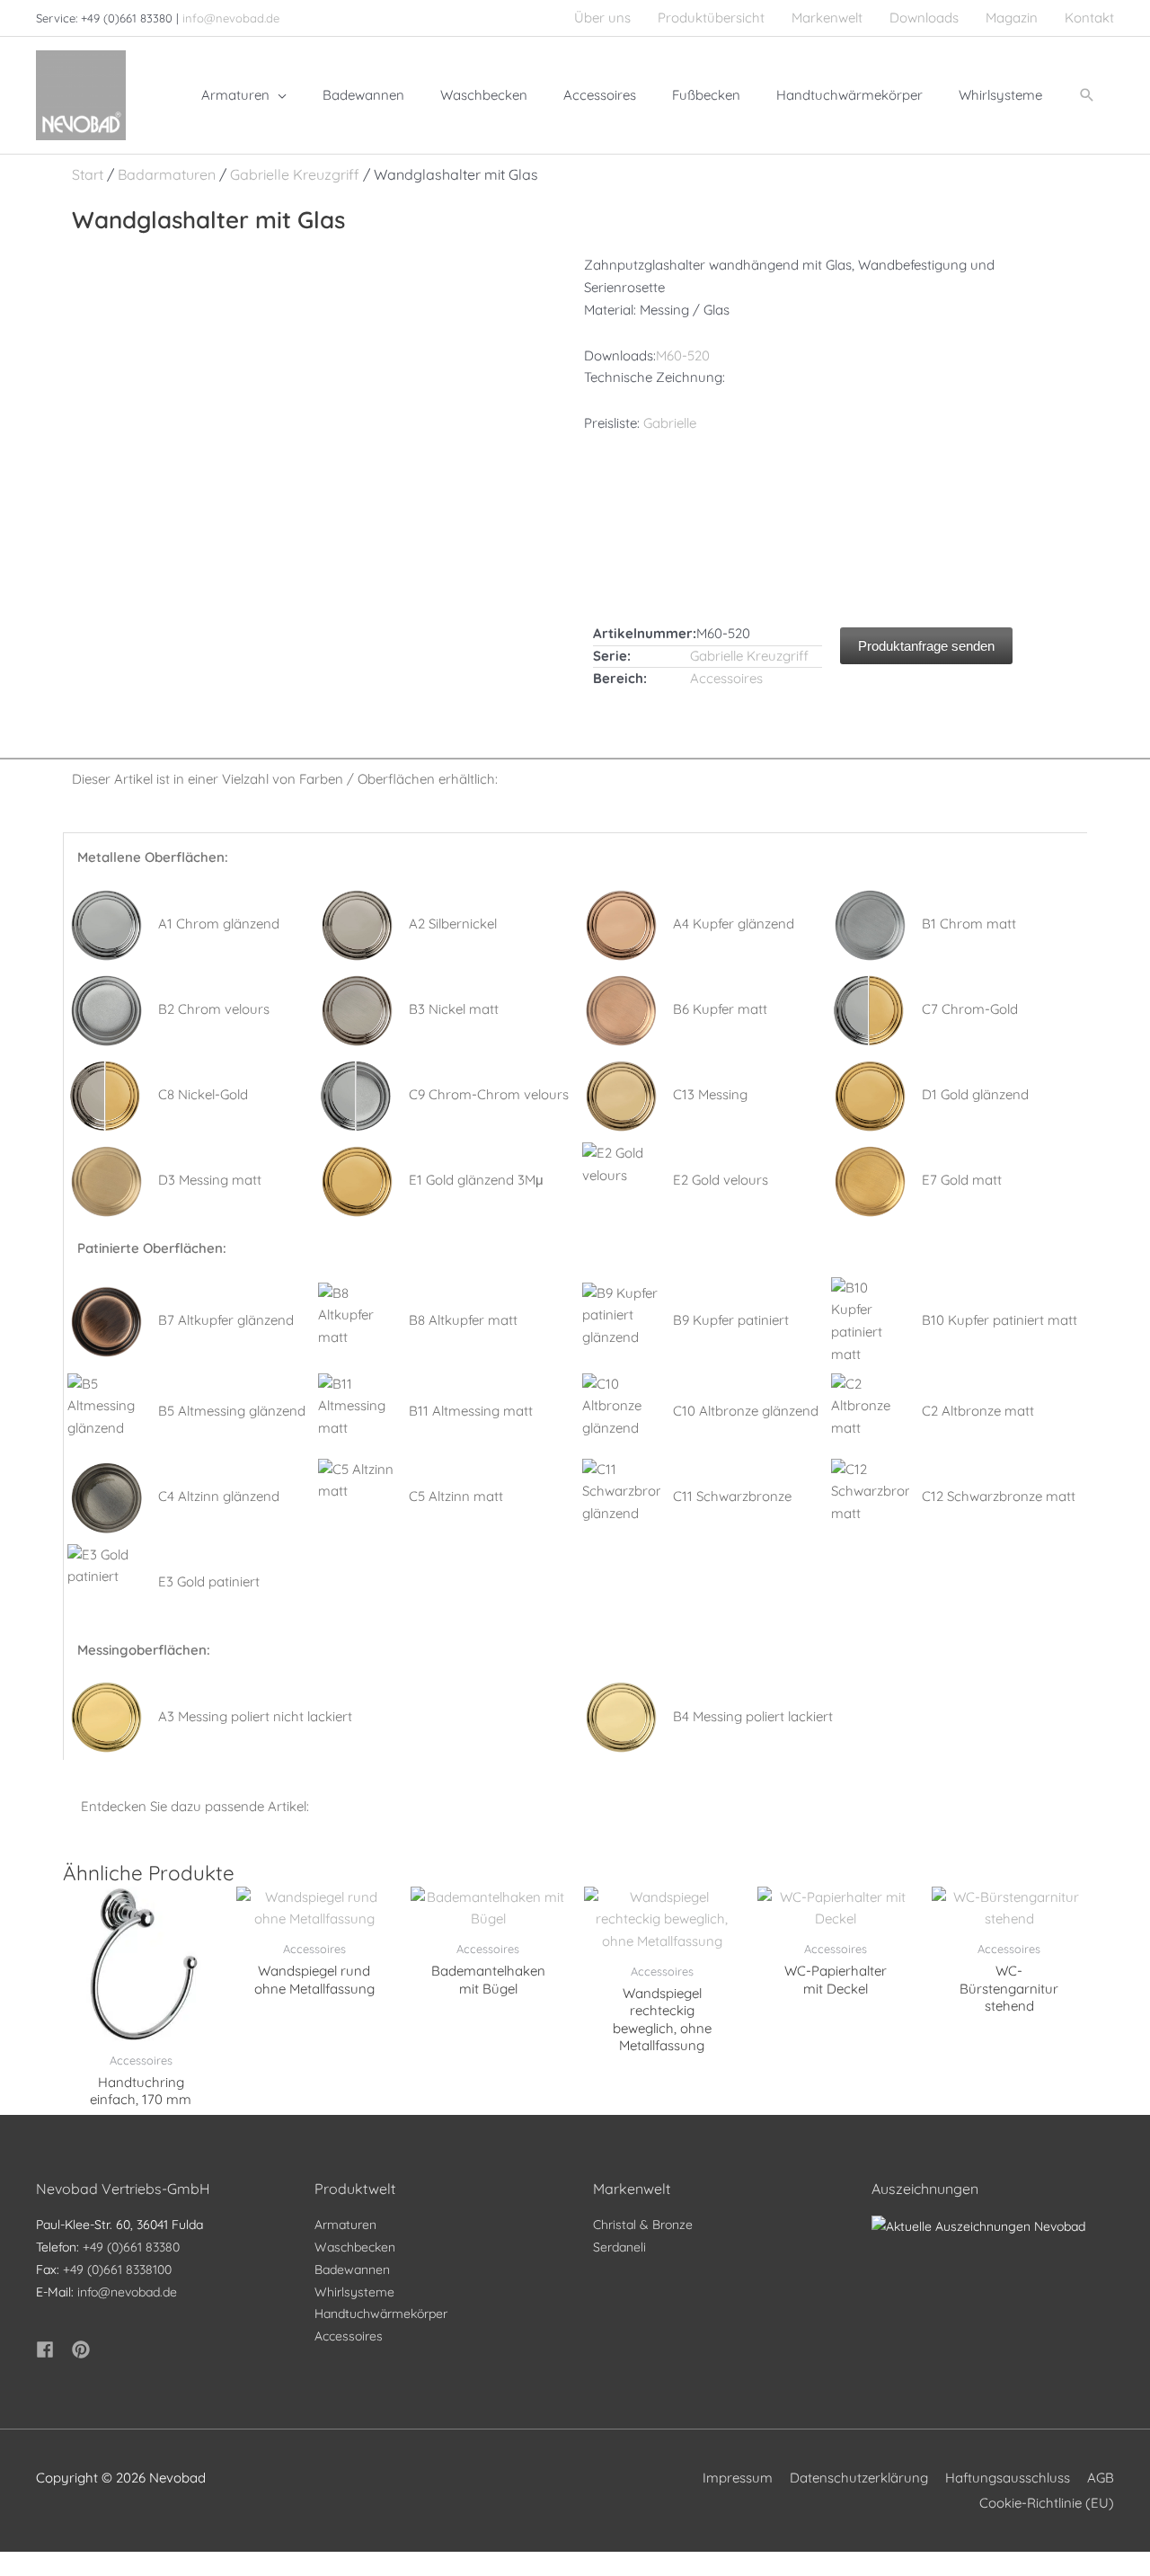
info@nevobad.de (231, 18)
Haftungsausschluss (1008, 2478)
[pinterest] (84, 2349)
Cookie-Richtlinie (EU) (1047, 2503)
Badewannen (352, 2270)
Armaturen (345, 2225)
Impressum (738, 2478)
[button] (1087, 95)
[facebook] (52, 2349)
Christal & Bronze (643, 2225)
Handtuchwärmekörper (381, 2314)
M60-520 (683, 355)
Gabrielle (670, 423)
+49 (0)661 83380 (131, 2247)
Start (88, 174)
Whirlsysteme (354, 2292)
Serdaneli (619, 2247)
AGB (1101, 2478)
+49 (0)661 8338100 (117, 2270)
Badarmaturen (167, 174)
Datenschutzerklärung (859, 2478)
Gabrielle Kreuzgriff (295, 174)
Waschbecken (355, 2247)
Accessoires (726, 678)
